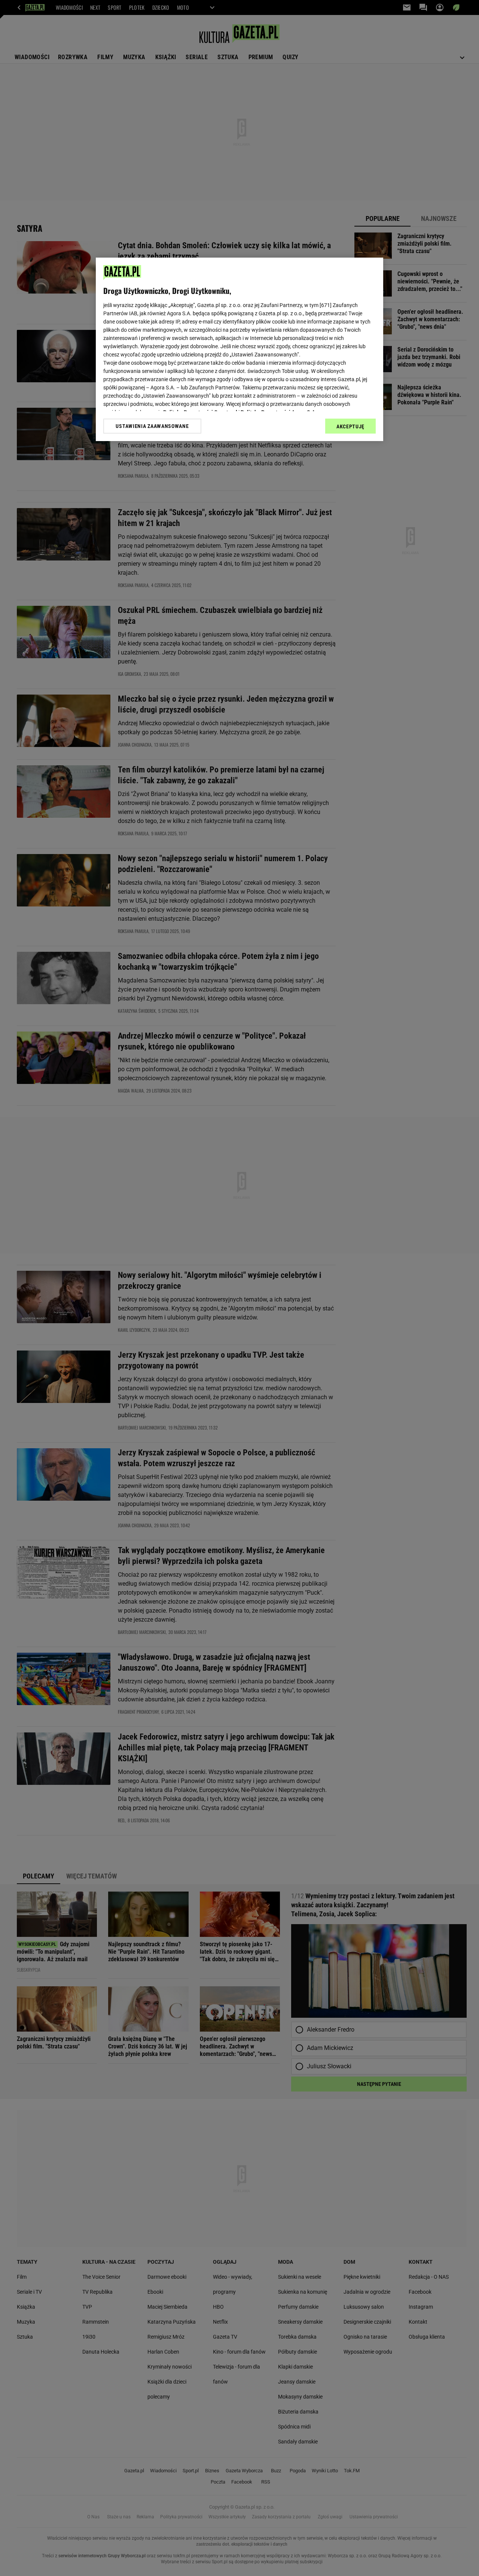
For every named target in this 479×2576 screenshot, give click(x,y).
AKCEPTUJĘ (350, 426)
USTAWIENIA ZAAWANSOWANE (152, 426)
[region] (239, 349)
